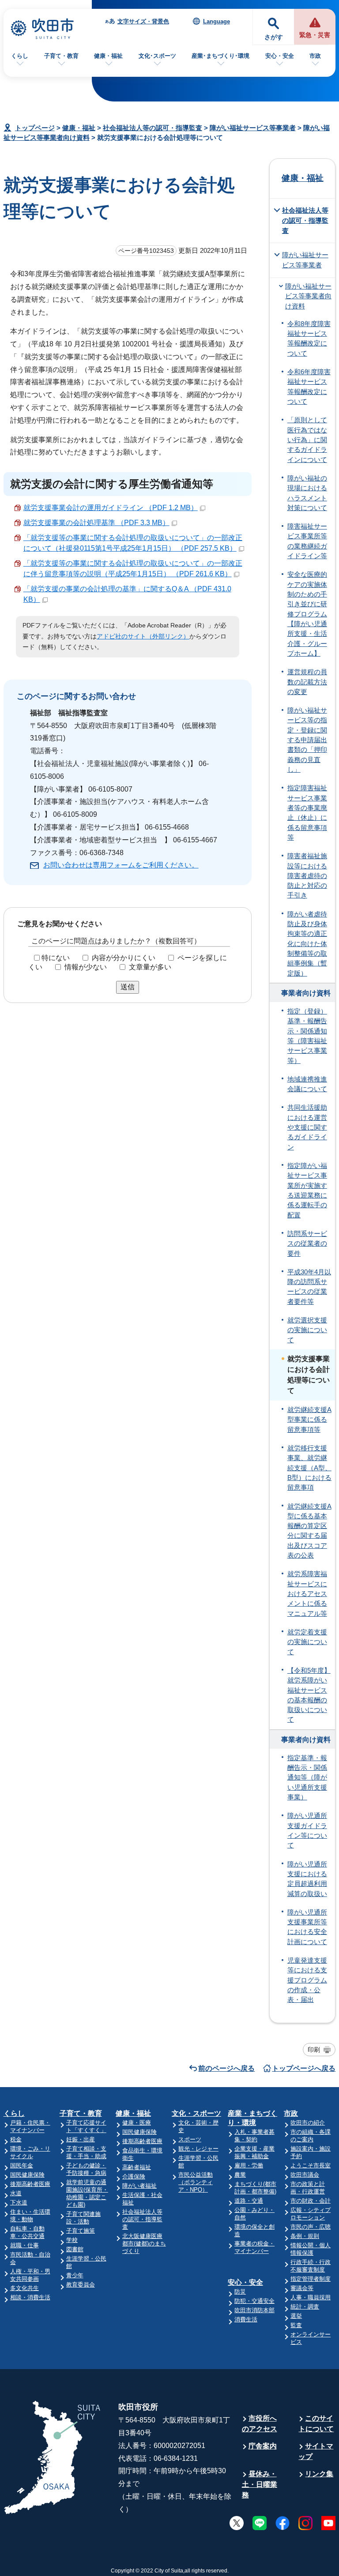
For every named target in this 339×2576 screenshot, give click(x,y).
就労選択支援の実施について (307, 1330)
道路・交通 (249, 2201)
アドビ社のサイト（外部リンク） (143, 636)
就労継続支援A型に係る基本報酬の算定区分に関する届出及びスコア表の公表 (309, 1531)
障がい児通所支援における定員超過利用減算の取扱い (307, 1879)
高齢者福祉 (137, 2167)
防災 (240, 2292)
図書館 (75, 2249)
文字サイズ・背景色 (143, 21)
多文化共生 (24, 2288)
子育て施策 (81, 2231)
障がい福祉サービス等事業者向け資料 (308, 296)
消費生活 (246, 2319)
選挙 (296, 2316)
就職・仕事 (24, 2245)
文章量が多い (150, 967)
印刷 (314, 2050)
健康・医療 (137, 2123)
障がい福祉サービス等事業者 (253, 128)
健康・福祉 (108, 56)
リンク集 (319, 2474)
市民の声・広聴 (311, 2227)
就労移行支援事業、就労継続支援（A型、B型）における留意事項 (309, 1468)
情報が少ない (86, 967)
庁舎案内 (263, 2446)
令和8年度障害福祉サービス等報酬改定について (309, 339)
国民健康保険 (27, 2175)
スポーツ (190, 2139)
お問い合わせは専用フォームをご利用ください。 (121, 865)
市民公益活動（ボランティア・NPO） (196, 2182)
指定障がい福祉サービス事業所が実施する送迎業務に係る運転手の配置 (307, 1190)
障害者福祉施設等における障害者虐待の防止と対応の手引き (307, 876)
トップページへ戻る (304, 2068)
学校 (72, 2240)
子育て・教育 (61, 56)
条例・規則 (305, 2236)
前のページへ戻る (226, 2068)
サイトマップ (316, 2451)
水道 (16, 2193)
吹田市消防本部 (254, 2310)
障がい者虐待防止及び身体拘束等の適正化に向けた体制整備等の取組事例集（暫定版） (307, 944)
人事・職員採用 (311, 2297)
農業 (240, 2175)
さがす (274, 37)
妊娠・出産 (81, 2139)
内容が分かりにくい (124, 958)
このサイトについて (316, 2424)
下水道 (19, 2202)
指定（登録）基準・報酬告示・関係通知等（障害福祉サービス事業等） (307, 1036)
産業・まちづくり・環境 (252, 2118)
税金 (16, 2139)
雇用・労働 (249, 2165)
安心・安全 (280, 56)
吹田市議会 (305, 2175)
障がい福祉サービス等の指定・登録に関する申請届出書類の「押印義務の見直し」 (307, 740)
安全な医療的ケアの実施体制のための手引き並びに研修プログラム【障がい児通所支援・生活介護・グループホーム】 (307, 614)
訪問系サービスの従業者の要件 (307, 1244)
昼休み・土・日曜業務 (260, 2484)
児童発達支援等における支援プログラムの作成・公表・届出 (307, 1980)
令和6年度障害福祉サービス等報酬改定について (309, 387)
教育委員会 (81, 2285)
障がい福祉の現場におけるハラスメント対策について (307, 493)
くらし (20, 56)
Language (217, 21)
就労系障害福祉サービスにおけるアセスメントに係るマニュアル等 (307, 1594)
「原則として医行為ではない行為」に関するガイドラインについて (307, 440)
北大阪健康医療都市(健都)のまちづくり (144, 2244)
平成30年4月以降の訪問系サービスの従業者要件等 (309, 1287)
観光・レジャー (198, 2149)
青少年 (75, 2275)
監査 (296, 2325)
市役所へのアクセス (260, 2424)
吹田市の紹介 (308, 2123)
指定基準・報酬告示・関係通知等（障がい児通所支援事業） (307, 1778)
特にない (56, 958)
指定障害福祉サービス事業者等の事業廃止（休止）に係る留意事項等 (307, 813)
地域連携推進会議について (307, 1084)
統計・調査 (305, 2307)
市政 (315, 56)
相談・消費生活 (30, 2297)
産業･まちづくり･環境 (220, 56)
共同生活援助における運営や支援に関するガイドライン (307, 1127)
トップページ (35, 128)
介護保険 (134, 2176)
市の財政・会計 (311, 2201)
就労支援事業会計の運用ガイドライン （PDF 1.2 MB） (111, 508)
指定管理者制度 (311, 2279)
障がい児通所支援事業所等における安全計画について (307, 1927)
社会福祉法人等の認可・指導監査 (153, 128)
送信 (128, 987)
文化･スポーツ (157, 56)
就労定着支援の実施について (307, 1642)
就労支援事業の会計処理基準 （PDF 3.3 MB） (96, 523)
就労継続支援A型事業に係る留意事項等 (309, 1420)
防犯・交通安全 (254, 2301)
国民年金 (22, 2165)
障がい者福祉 (139, 2186)
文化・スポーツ (196, 2113)
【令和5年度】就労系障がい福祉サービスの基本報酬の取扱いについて (309, 1695)
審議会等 (302, 2288)
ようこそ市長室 (311, 2165)
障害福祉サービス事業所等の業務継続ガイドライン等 (307, 541)
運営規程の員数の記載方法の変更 (307, 682)
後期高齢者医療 (30, 2184)
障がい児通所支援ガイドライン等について (307, 1831)
